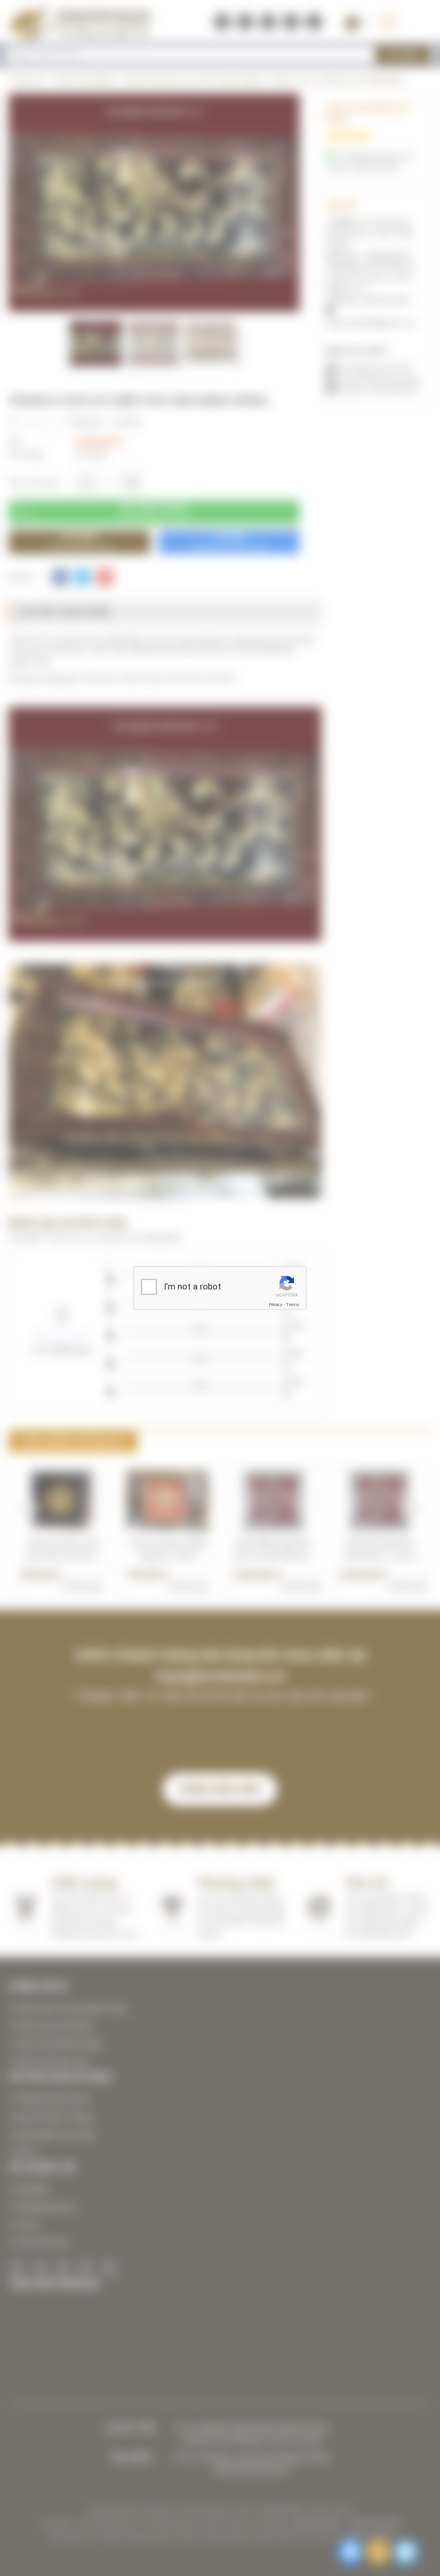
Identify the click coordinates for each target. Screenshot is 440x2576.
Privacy (276, 1304)
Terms (293, 1304)
